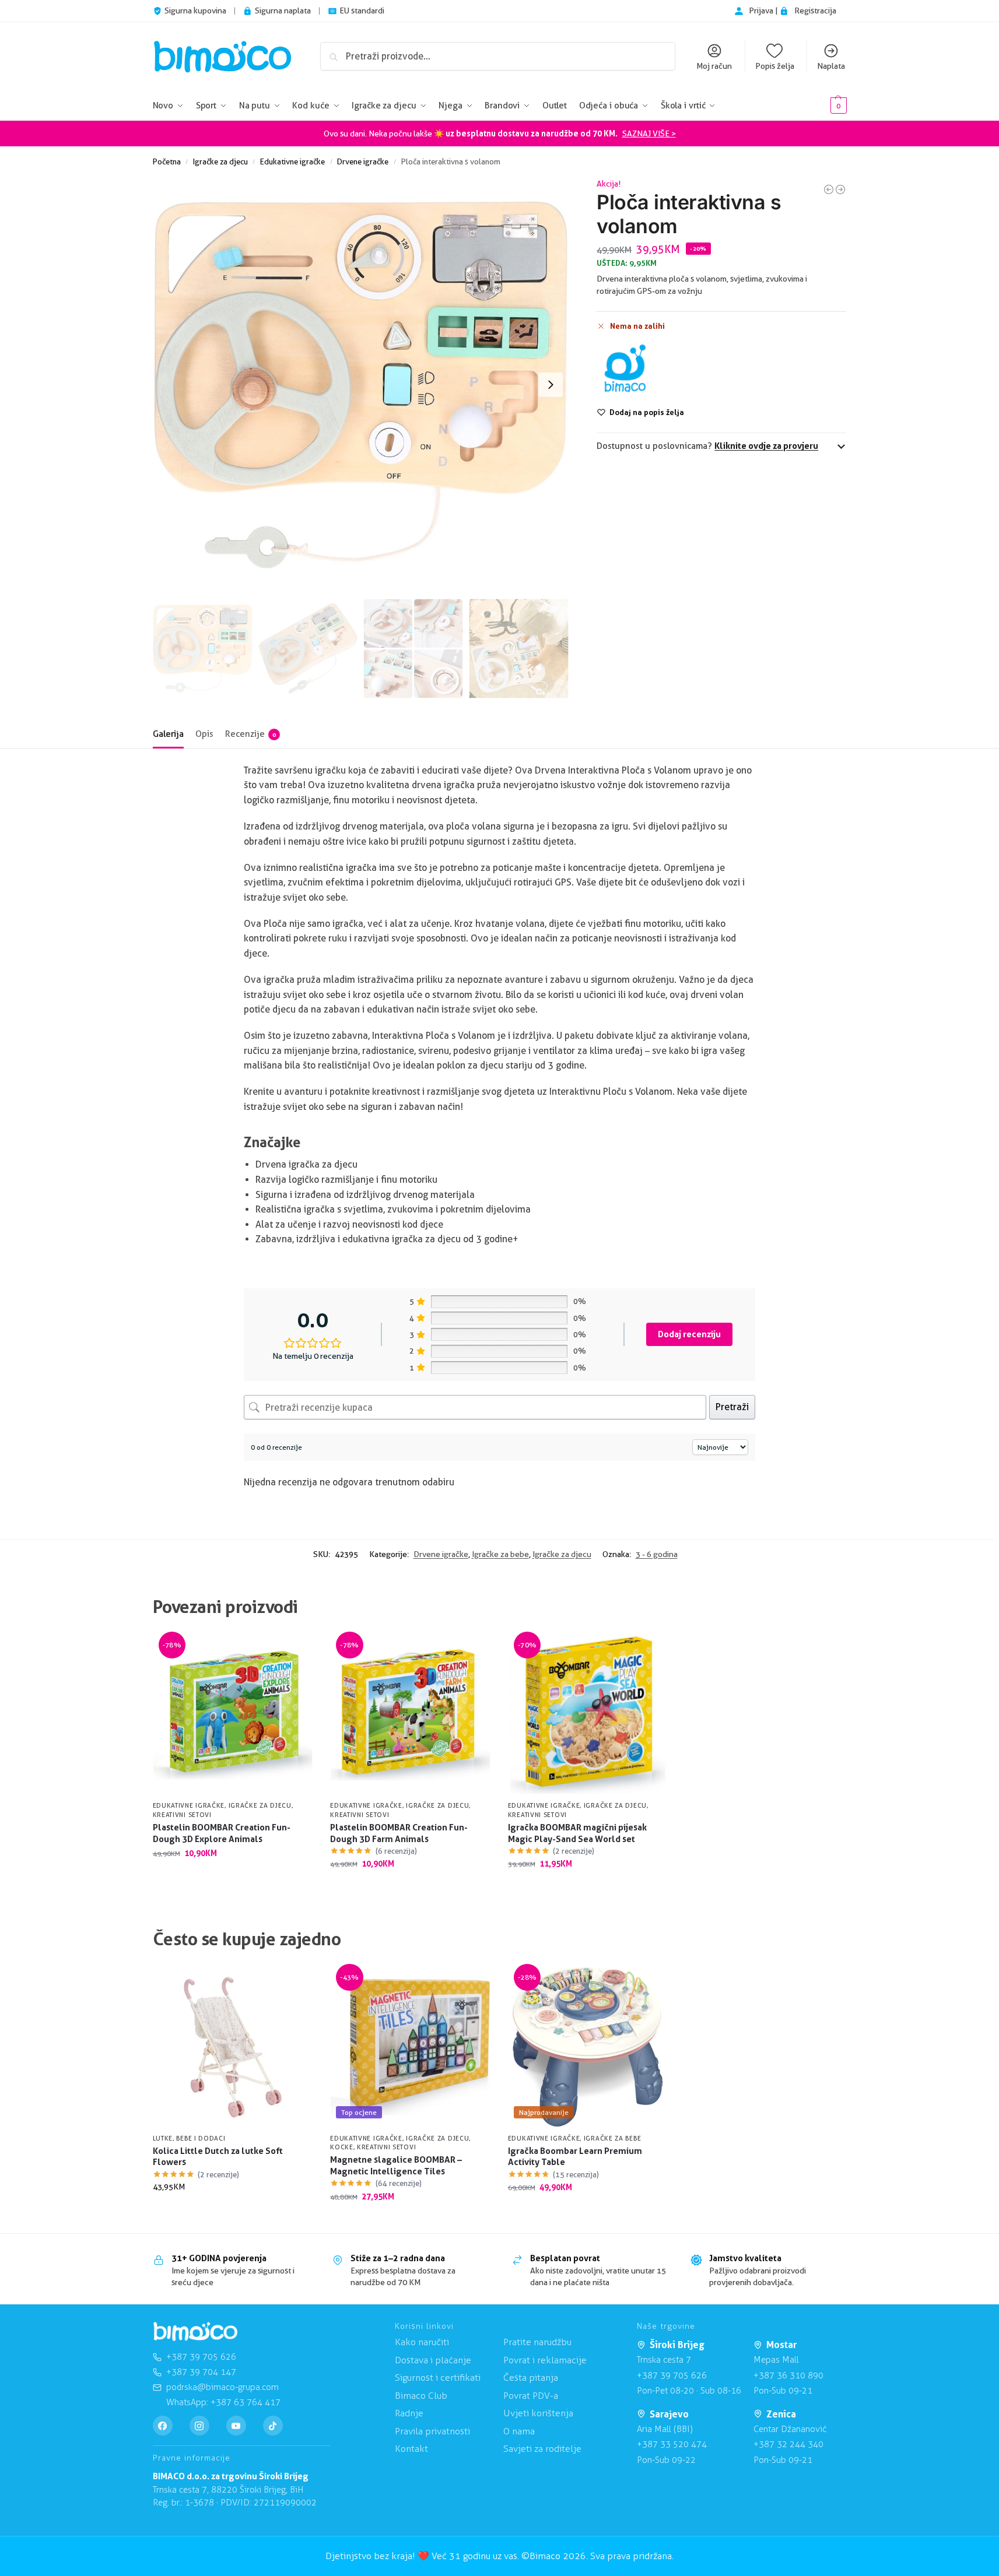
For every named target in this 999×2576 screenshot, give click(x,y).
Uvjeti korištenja (538, 2413)
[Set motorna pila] (829, 189)
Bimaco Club (421, 2396)
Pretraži (732, 1407)
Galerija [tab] (168, 734)
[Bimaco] (625, 369)
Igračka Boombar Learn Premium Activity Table (575, 2157)
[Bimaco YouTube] (236, 2426)
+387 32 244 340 (788, 2444)
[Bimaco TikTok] (273, 2426)
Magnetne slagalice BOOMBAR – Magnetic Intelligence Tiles (396, 2165)
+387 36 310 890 (788, 2375)
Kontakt (411, 2449)
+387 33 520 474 (672, 2444)
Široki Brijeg (677, 2345)
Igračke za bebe (500, 1554)
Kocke (342, 2147)
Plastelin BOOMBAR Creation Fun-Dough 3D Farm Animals (399, 1833)
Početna (167, 161)
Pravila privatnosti (432, 2431)
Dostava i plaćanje (433, 2360)
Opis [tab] (204, 734)
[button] (821, 106)
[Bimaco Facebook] (163, 2426)
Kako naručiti (422, 2342)
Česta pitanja (531, 2378)
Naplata (831, 66)
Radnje (409, 2413)
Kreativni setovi (182, 1815)
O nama (519, 2431)
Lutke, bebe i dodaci (189, 2138)
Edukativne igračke (292, 161)
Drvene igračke (363, 161)
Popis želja (775, 66)
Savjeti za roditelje (542, 2449)
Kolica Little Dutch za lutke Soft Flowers (218, 2157)
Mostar (781, 2345)
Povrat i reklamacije (545, 2360)
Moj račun (714, 66)
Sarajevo (669, 2414)
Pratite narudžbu (537, 2342)
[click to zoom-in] (361, 385)
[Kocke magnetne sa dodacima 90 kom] (840, 189)
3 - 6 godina (657, 1554)
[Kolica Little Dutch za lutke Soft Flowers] (233, 2047)
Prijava (762, 10)
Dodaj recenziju (689, 1334)
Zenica (781, 2414)
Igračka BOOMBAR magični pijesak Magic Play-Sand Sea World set (577, 1833)
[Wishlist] (295, 1652)
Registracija (815, 10)
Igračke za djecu (220, 161)
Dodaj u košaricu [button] (232, 1878)
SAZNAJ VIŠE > (649, 133)
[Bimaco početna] (195, 2332)
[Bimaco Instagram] (199, 2426)
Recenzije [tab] (250, 734)
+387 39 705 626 (672, 2375)
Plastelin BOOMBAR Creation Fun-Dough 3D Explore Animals (222, 1833)
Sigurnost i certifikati (438, 2378)
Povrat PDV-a (531, 2396)
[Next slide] (551, 385)
